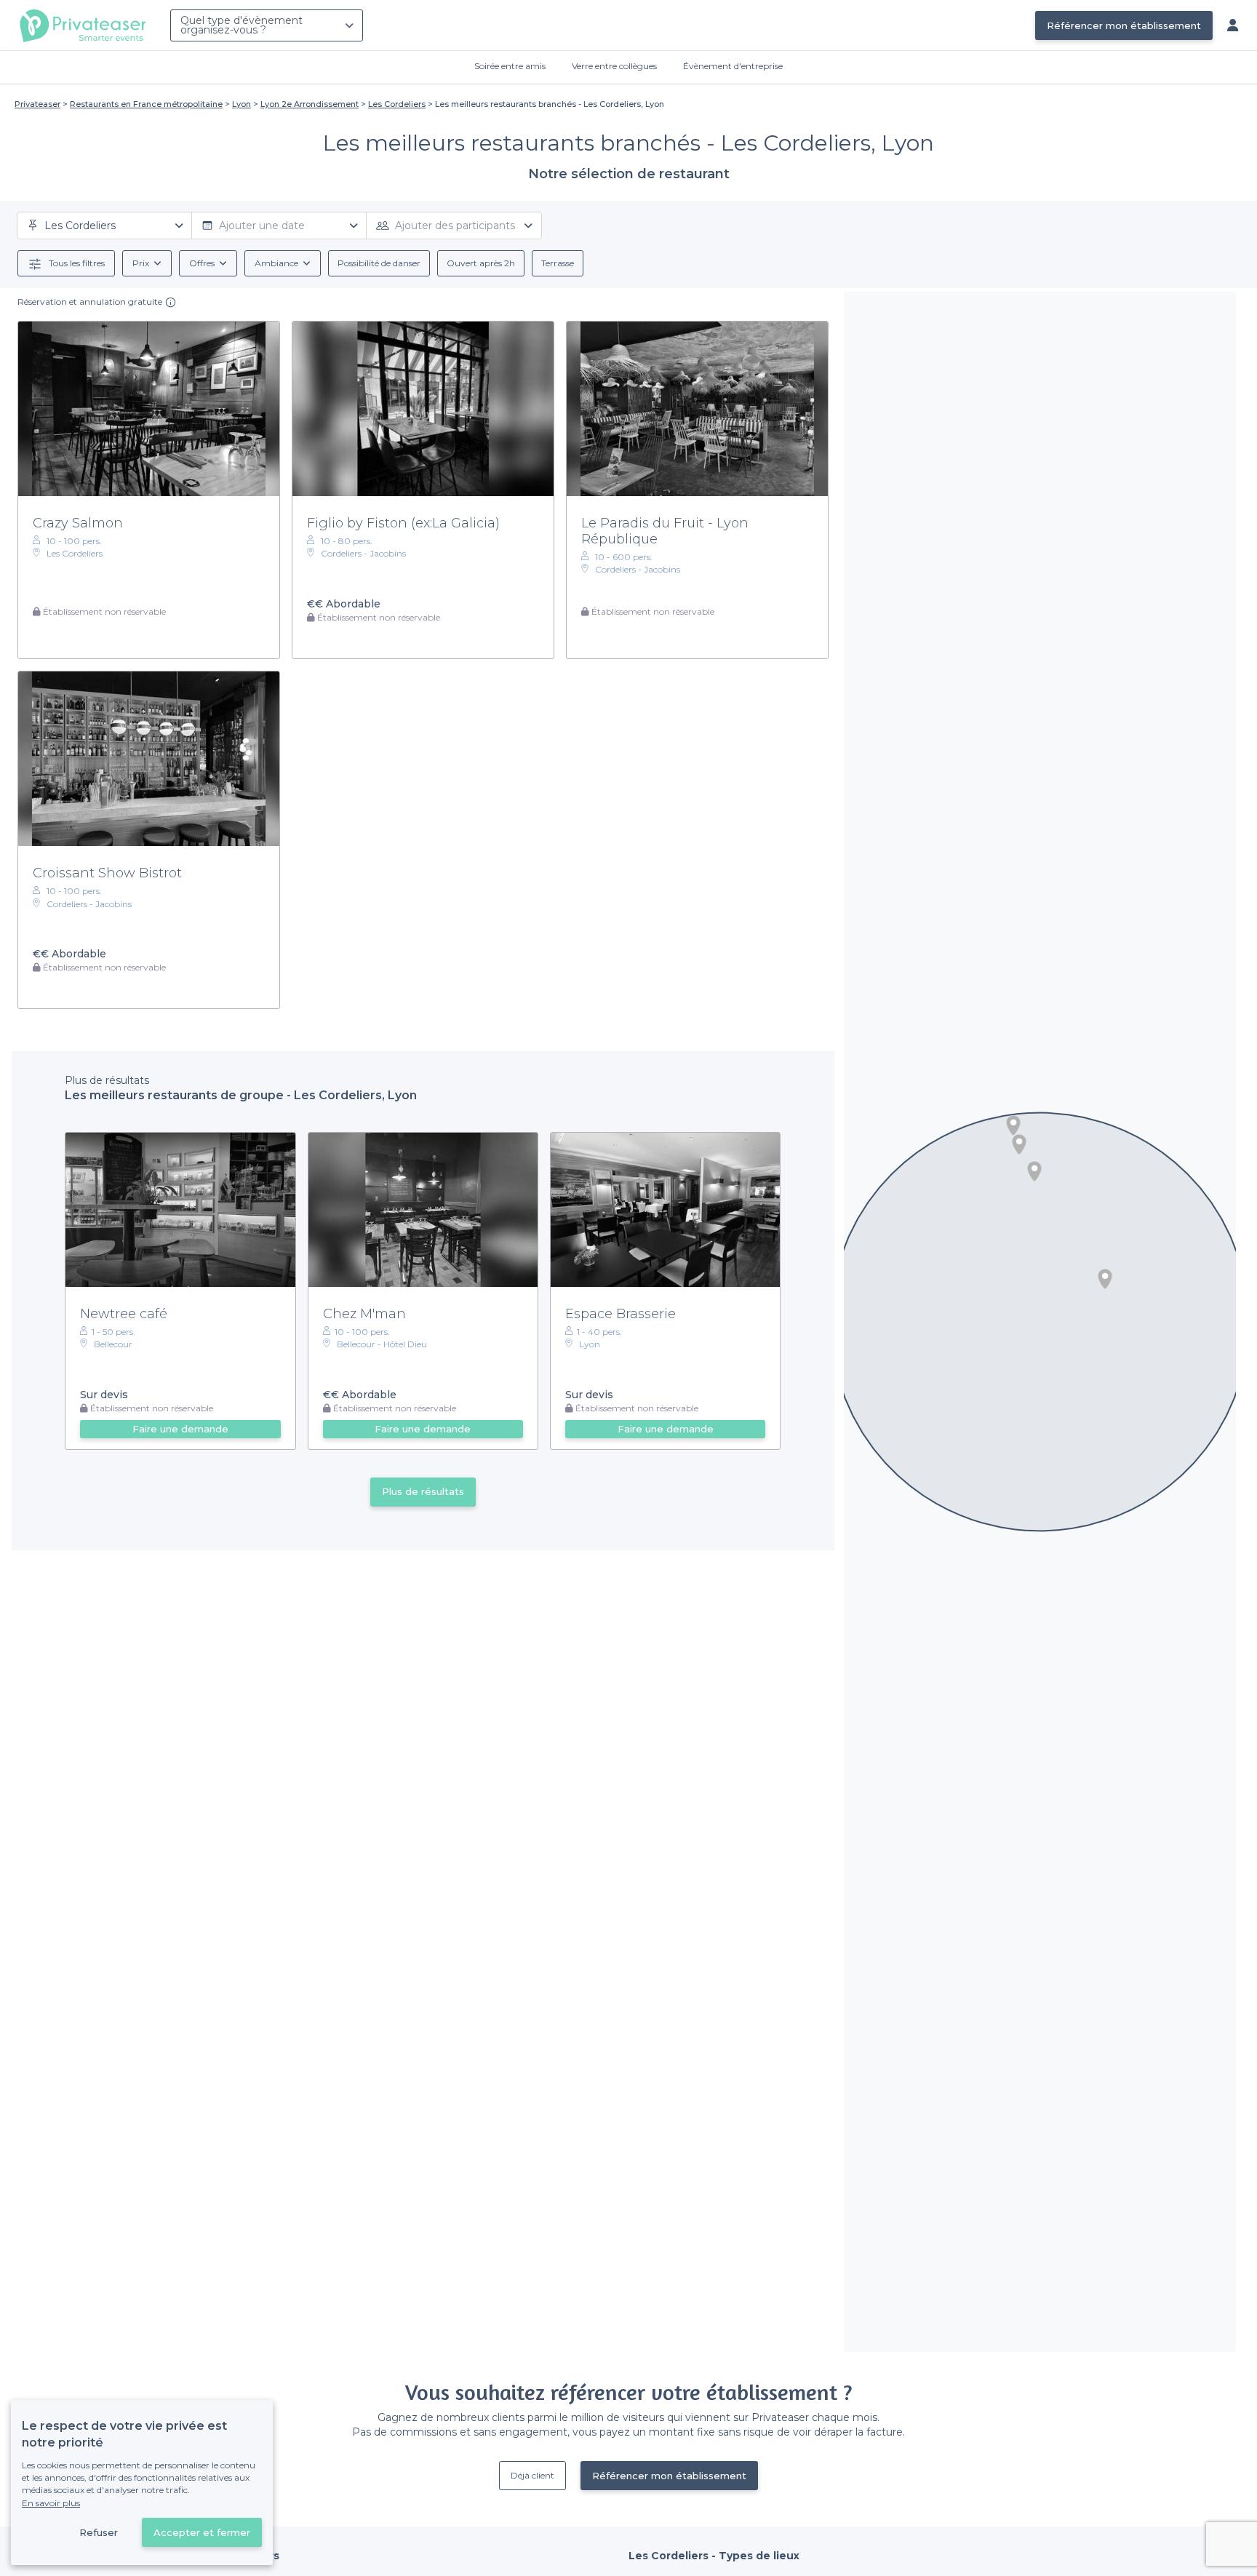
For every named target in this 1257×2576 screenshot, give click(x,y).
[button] (1034, 1171)
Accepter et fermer (202, 2532)
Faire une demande (180, 1429)
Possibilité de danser (379, 263)
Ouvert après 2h (481, 263)
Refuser (99, 2532)
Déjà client (532, 2475)
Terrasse (558, 263)
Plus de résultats (423, 1491)
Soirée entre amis (510, 66)
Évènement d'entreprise (733, 66)
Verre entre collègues (614, 66)
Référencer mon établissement (1124, 25)
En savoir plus (51, 2503)
